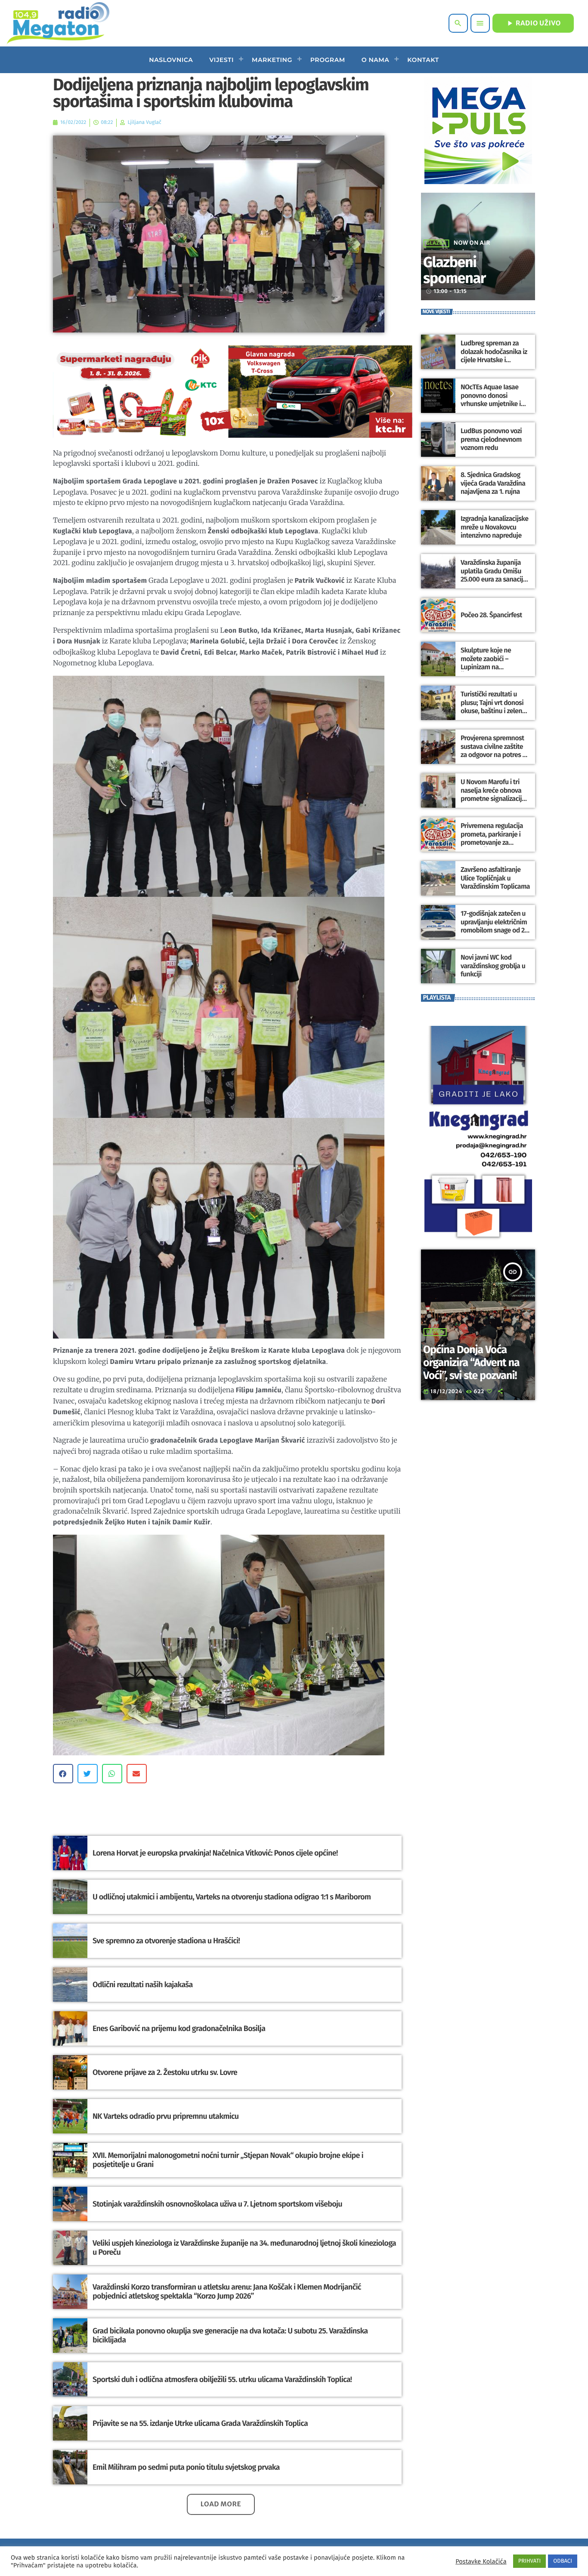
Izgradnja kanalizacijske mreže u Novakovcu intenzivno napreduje (494, 527)
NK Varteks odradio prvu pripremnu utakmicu (166, 2116)
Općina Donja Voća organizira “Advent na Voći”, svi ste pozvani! (471, 1363)
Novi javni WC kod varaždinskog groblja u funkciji (493, 966)
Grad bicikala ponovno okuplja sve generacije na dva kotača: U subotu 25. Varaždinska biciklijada (230, 2336)
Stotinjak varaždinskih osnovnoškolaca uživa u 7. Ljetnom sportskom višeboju (217, 2204)
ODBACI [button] (563, 2561)
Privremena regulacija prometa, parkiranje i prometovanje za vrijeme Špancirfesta (492, 839)
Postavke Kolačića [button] (481, 2561)
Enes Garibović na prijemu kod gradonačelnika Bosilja (179, 2028)
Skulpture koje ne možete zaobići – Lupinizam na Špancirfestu (486, 663)
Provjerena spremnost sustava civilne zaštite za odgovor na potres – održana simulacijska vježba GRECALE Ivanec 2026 (493, 759)
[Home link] (58, 23)
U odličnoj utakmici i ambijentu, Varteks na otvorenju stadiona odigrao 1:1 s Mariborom (232, 1897)
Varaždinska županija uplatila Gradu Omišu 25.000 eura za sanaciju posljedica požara (494, 575)
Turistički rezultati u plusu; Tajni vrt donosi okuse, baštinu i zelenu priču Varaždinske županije (493, 711)
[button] (63, 1774)
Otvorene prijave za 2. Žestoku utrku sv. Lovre (165, 2072)
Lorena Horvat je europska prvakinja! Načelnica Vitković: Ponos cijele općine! (215, 1853)
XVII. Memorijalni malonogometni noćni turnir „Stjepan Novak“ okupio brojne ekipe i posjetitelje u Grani (228, 2160)
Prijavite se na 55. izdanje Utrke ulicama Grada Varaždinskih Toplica (200, 2423)
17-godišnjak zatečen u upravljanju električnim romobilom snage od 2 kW (494, 926)
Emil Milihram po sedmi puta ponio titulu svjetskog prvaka (186, 2467)
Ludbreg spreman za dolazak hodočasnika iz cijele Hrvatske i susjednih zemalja (494, 356)
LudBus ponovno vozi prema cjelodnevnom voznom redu (491, 439)
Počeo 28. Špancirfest (491, 615)
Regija (435, 1332)
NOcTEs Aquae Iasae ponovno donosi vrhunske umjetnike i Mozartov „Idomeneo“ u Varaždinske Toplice (495, 404)
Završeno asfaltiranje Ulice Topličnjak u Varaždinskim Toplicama (495, 878)
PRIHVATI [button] (530, 2561)
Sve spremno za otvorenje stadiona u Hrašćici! (166, 1941)
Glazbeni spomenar (454, 271)
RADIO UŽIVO (533, 23)
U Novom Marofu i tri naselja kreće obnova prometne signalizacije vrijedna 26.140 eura (493, 795)
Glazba (436, 243)
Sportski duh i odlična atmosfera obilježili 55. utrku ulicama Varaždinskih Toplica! (222, 2379)
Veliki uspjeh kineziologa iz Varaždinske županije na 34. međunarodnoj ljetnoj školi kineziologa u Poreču (244, 2248)
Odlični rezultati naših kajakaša (143, 1985)
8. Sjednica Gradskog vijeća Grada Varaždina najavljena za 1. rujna (493, 483)
